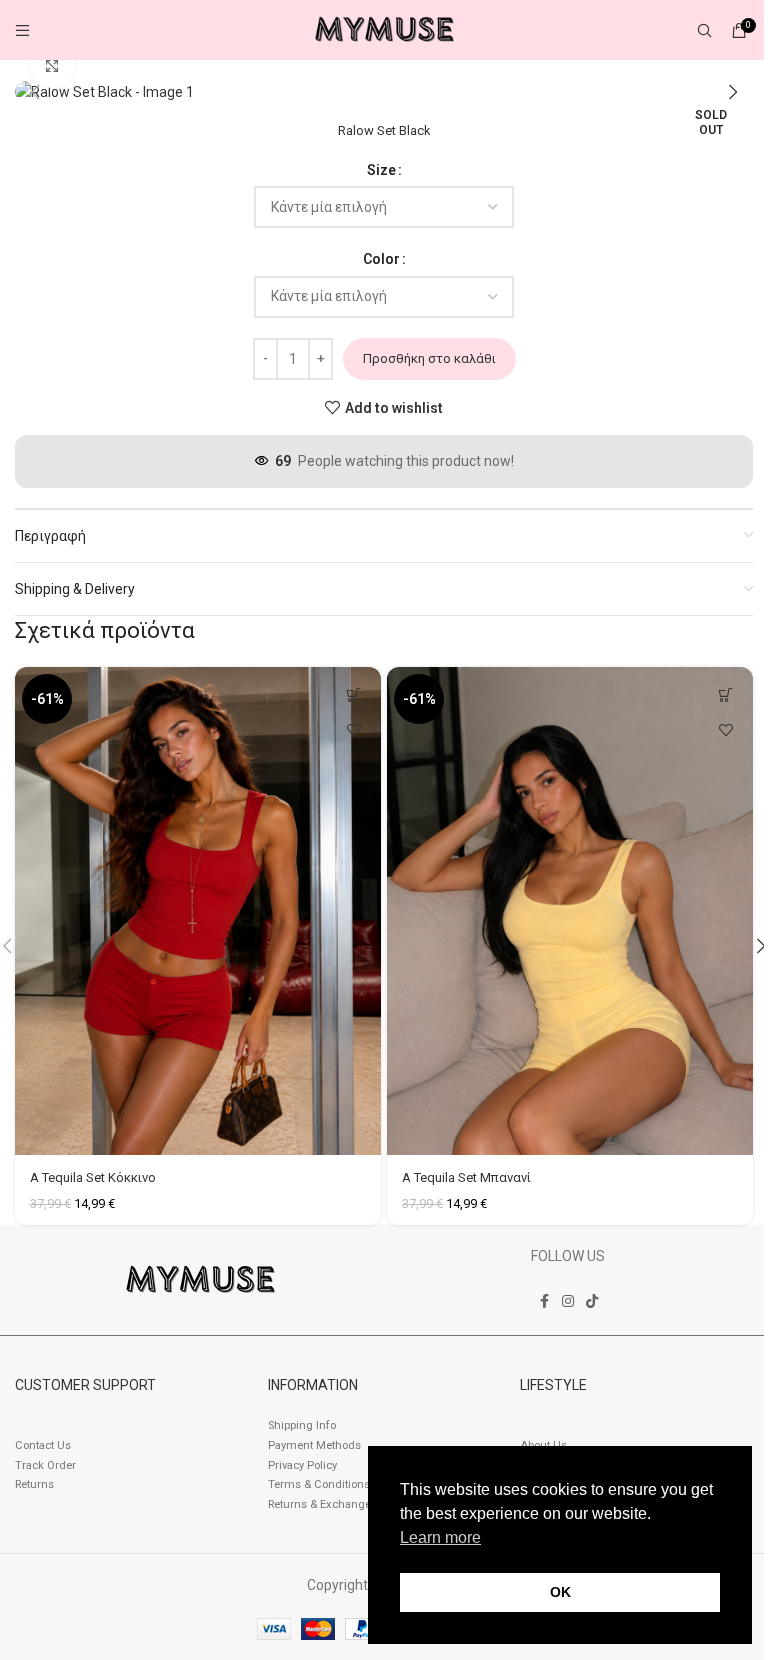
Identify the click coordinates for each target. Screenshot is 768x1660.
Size (381, 170)
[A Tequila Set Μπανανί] (570, 911)
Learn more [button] (440, 1537)
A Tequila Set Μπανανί (466, 1177)
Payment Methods (314, 1445)
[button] (35, 92)
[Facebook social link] (544, 1301)
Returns (34, 1484)
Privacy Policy (302, 1465)
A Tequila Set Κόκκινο (93, 1177)
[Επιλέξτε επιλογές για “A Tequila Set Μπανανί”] (725, 694)
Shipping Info (302, 1425)
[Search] (704, 30)
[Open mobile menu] (22, 30)
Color (381, 259)
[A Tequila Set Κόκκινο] (198, 911)
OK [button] (560, 1592)
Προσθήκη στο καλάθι (429, 358)
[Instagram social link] (568, 1301)
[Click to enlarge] (52, 66)
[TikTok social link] (592, 1301)
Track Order (45, 1465)
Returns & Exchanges (322, 1504)
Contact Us (43, 1445)
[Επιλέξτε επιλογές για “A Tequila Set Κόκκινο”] (353, 694)
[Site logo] (384, 29)
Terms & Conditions (319, 1484)
